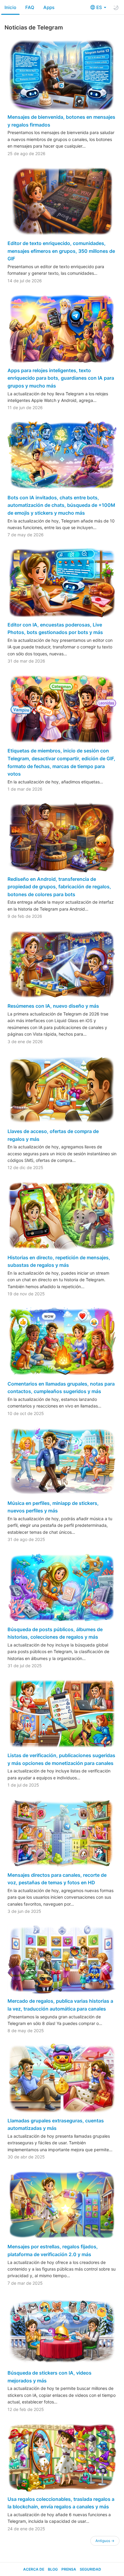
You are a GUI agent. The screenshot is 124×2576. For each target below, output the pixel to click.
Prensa (69, 2569)
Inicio (10, 7)
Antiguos (105, 2541)
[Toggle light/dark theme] (116, 8)
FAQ (30, 7)
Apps (49, 7)
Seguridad (90, 2569)
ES (100, 7)
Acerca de (34, 2569)
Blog (53, 2569)
